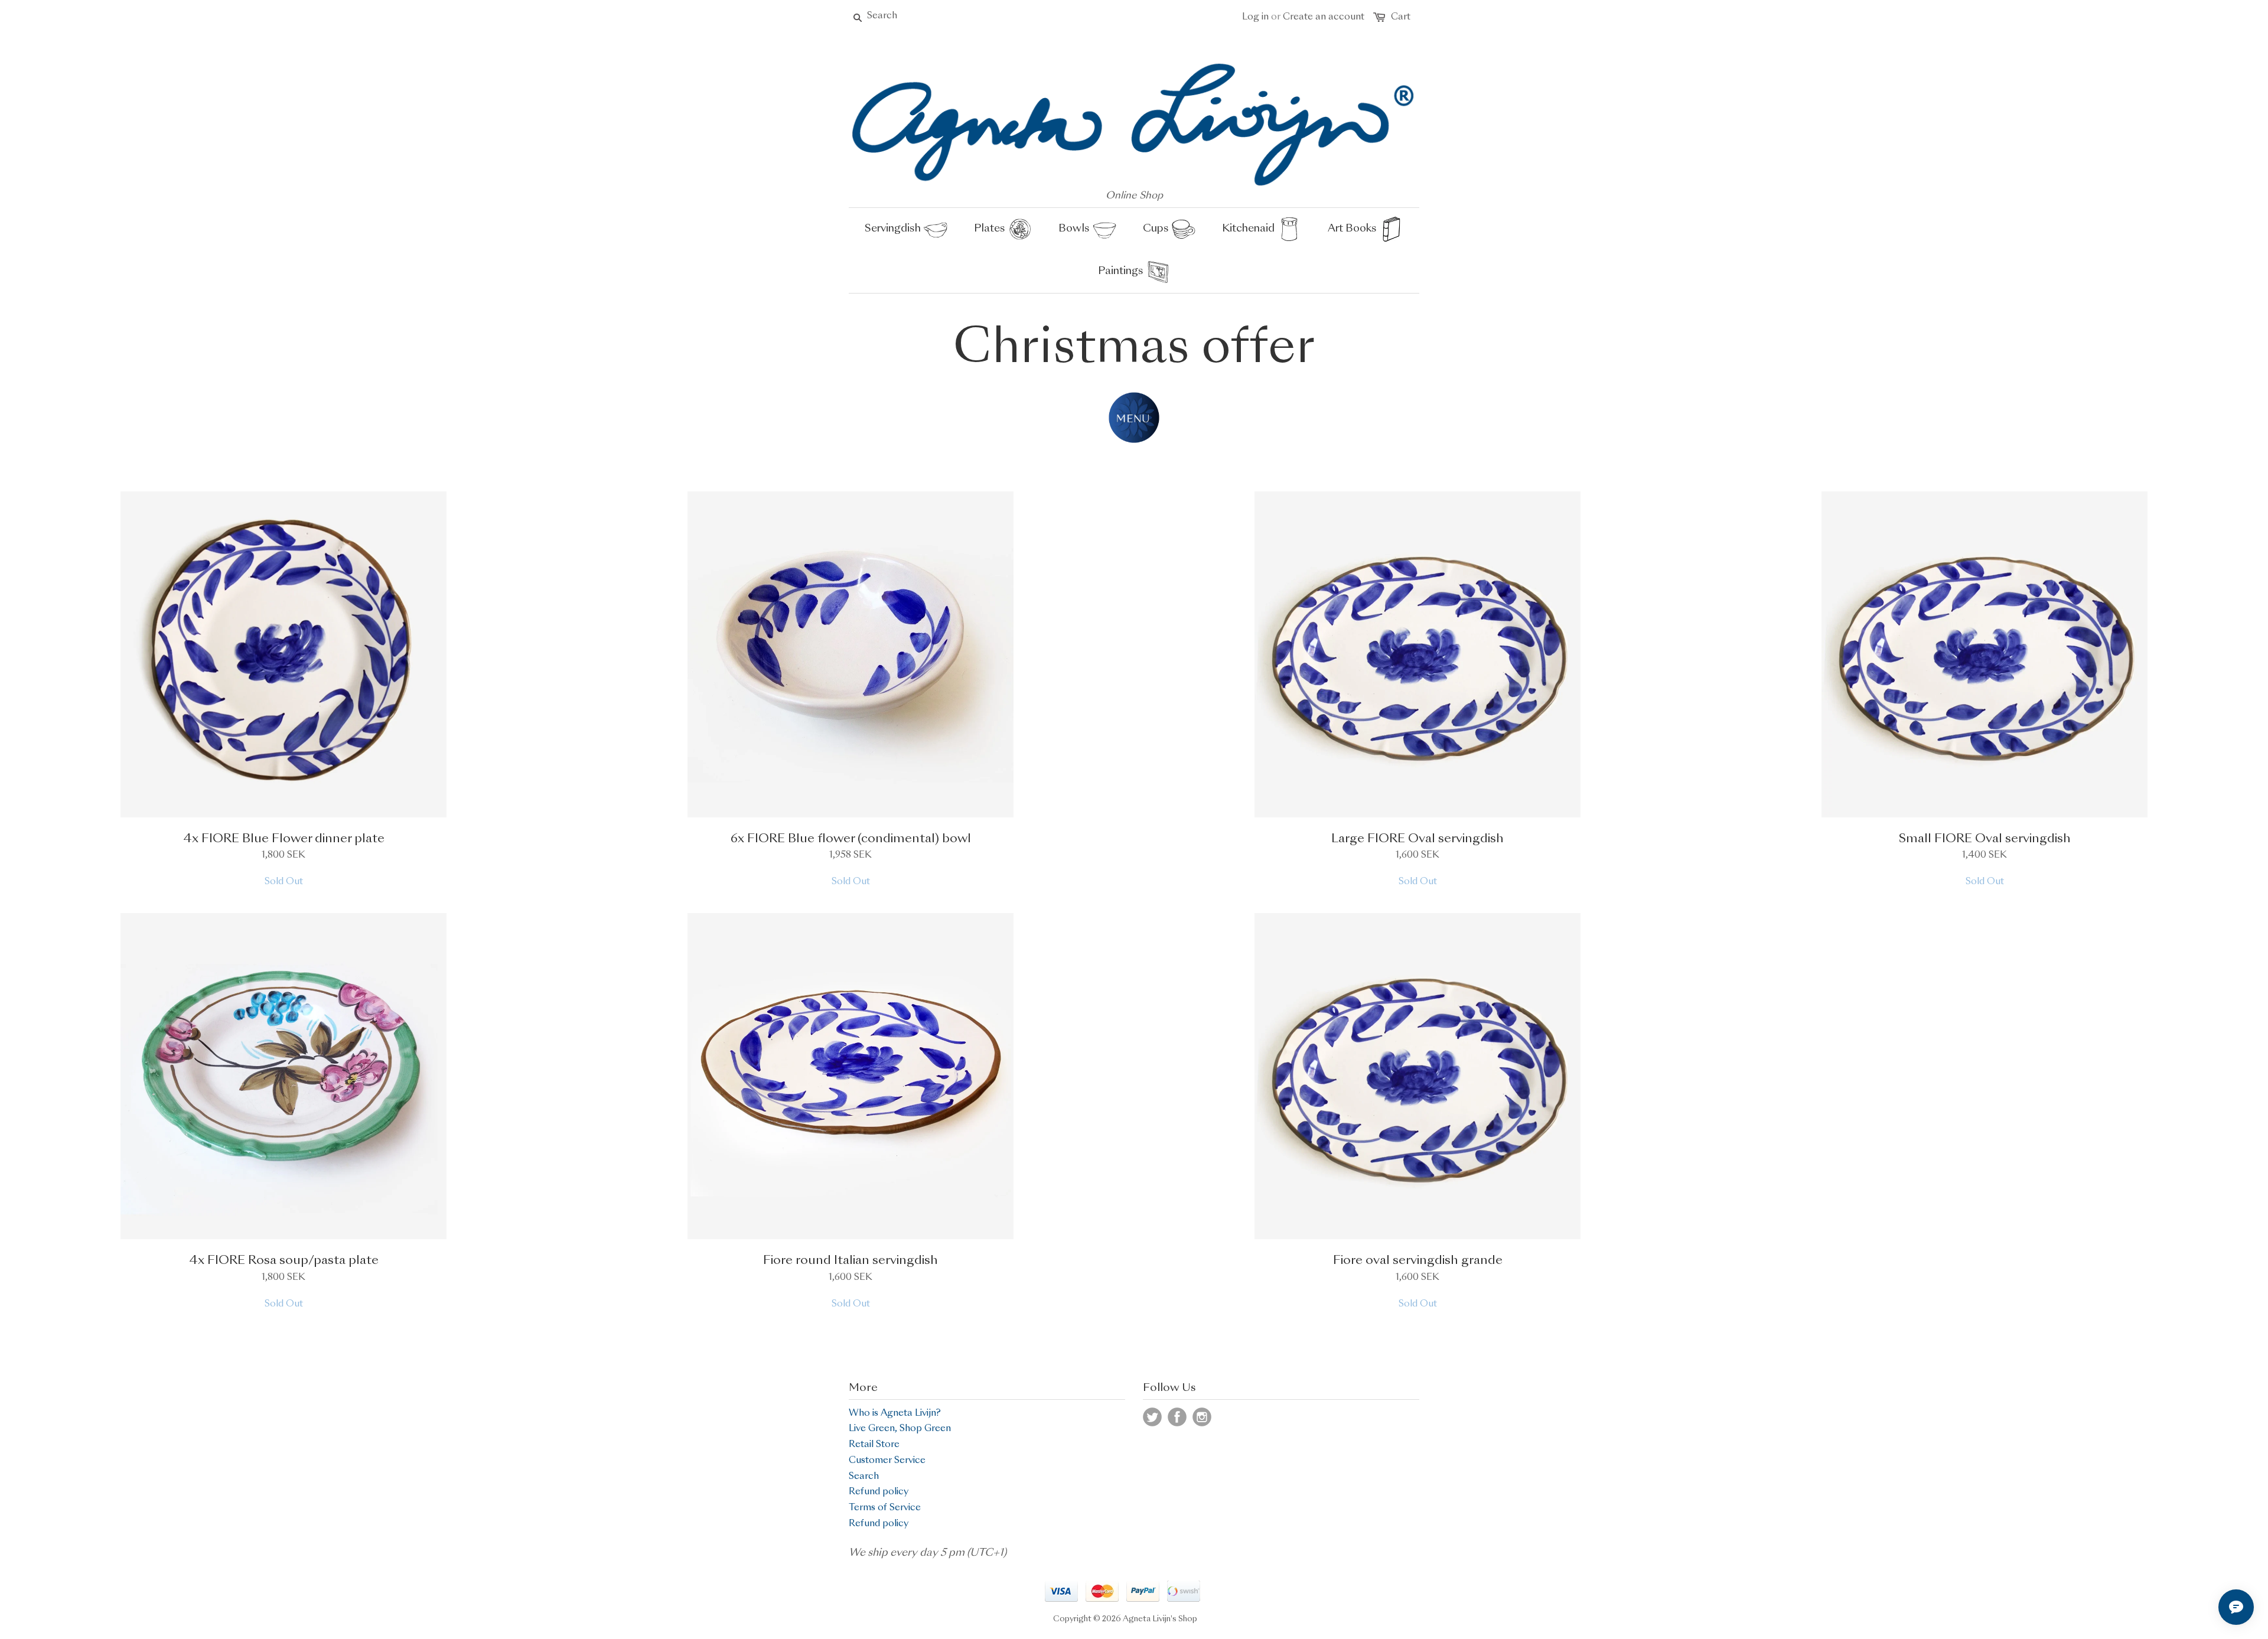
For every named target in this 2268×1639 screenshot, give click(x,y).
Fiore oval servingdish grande (1418, 1261)
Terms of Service (885, 1508)
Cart (1401, 17)
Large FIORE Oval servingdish (1417, 839)
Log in (1255, 17)
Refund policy (879, 1492)
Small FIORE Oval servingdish (1985, 839)
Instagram (1202, 1417)
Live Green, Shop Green (900, 1429)
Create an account (1324, 17)
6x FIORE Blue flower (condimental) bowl (851, 839)
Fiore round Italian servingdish (850, 1261)
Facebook (1177, 1417)
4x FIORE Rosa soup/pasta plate (284, 1261)
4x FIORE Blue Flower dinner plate (284, 839)
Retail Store (874, 1445)
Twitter (1152, 1417)
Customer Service (887, 1461)
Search (864, 1477)
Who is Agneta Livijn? (895, 1414)
